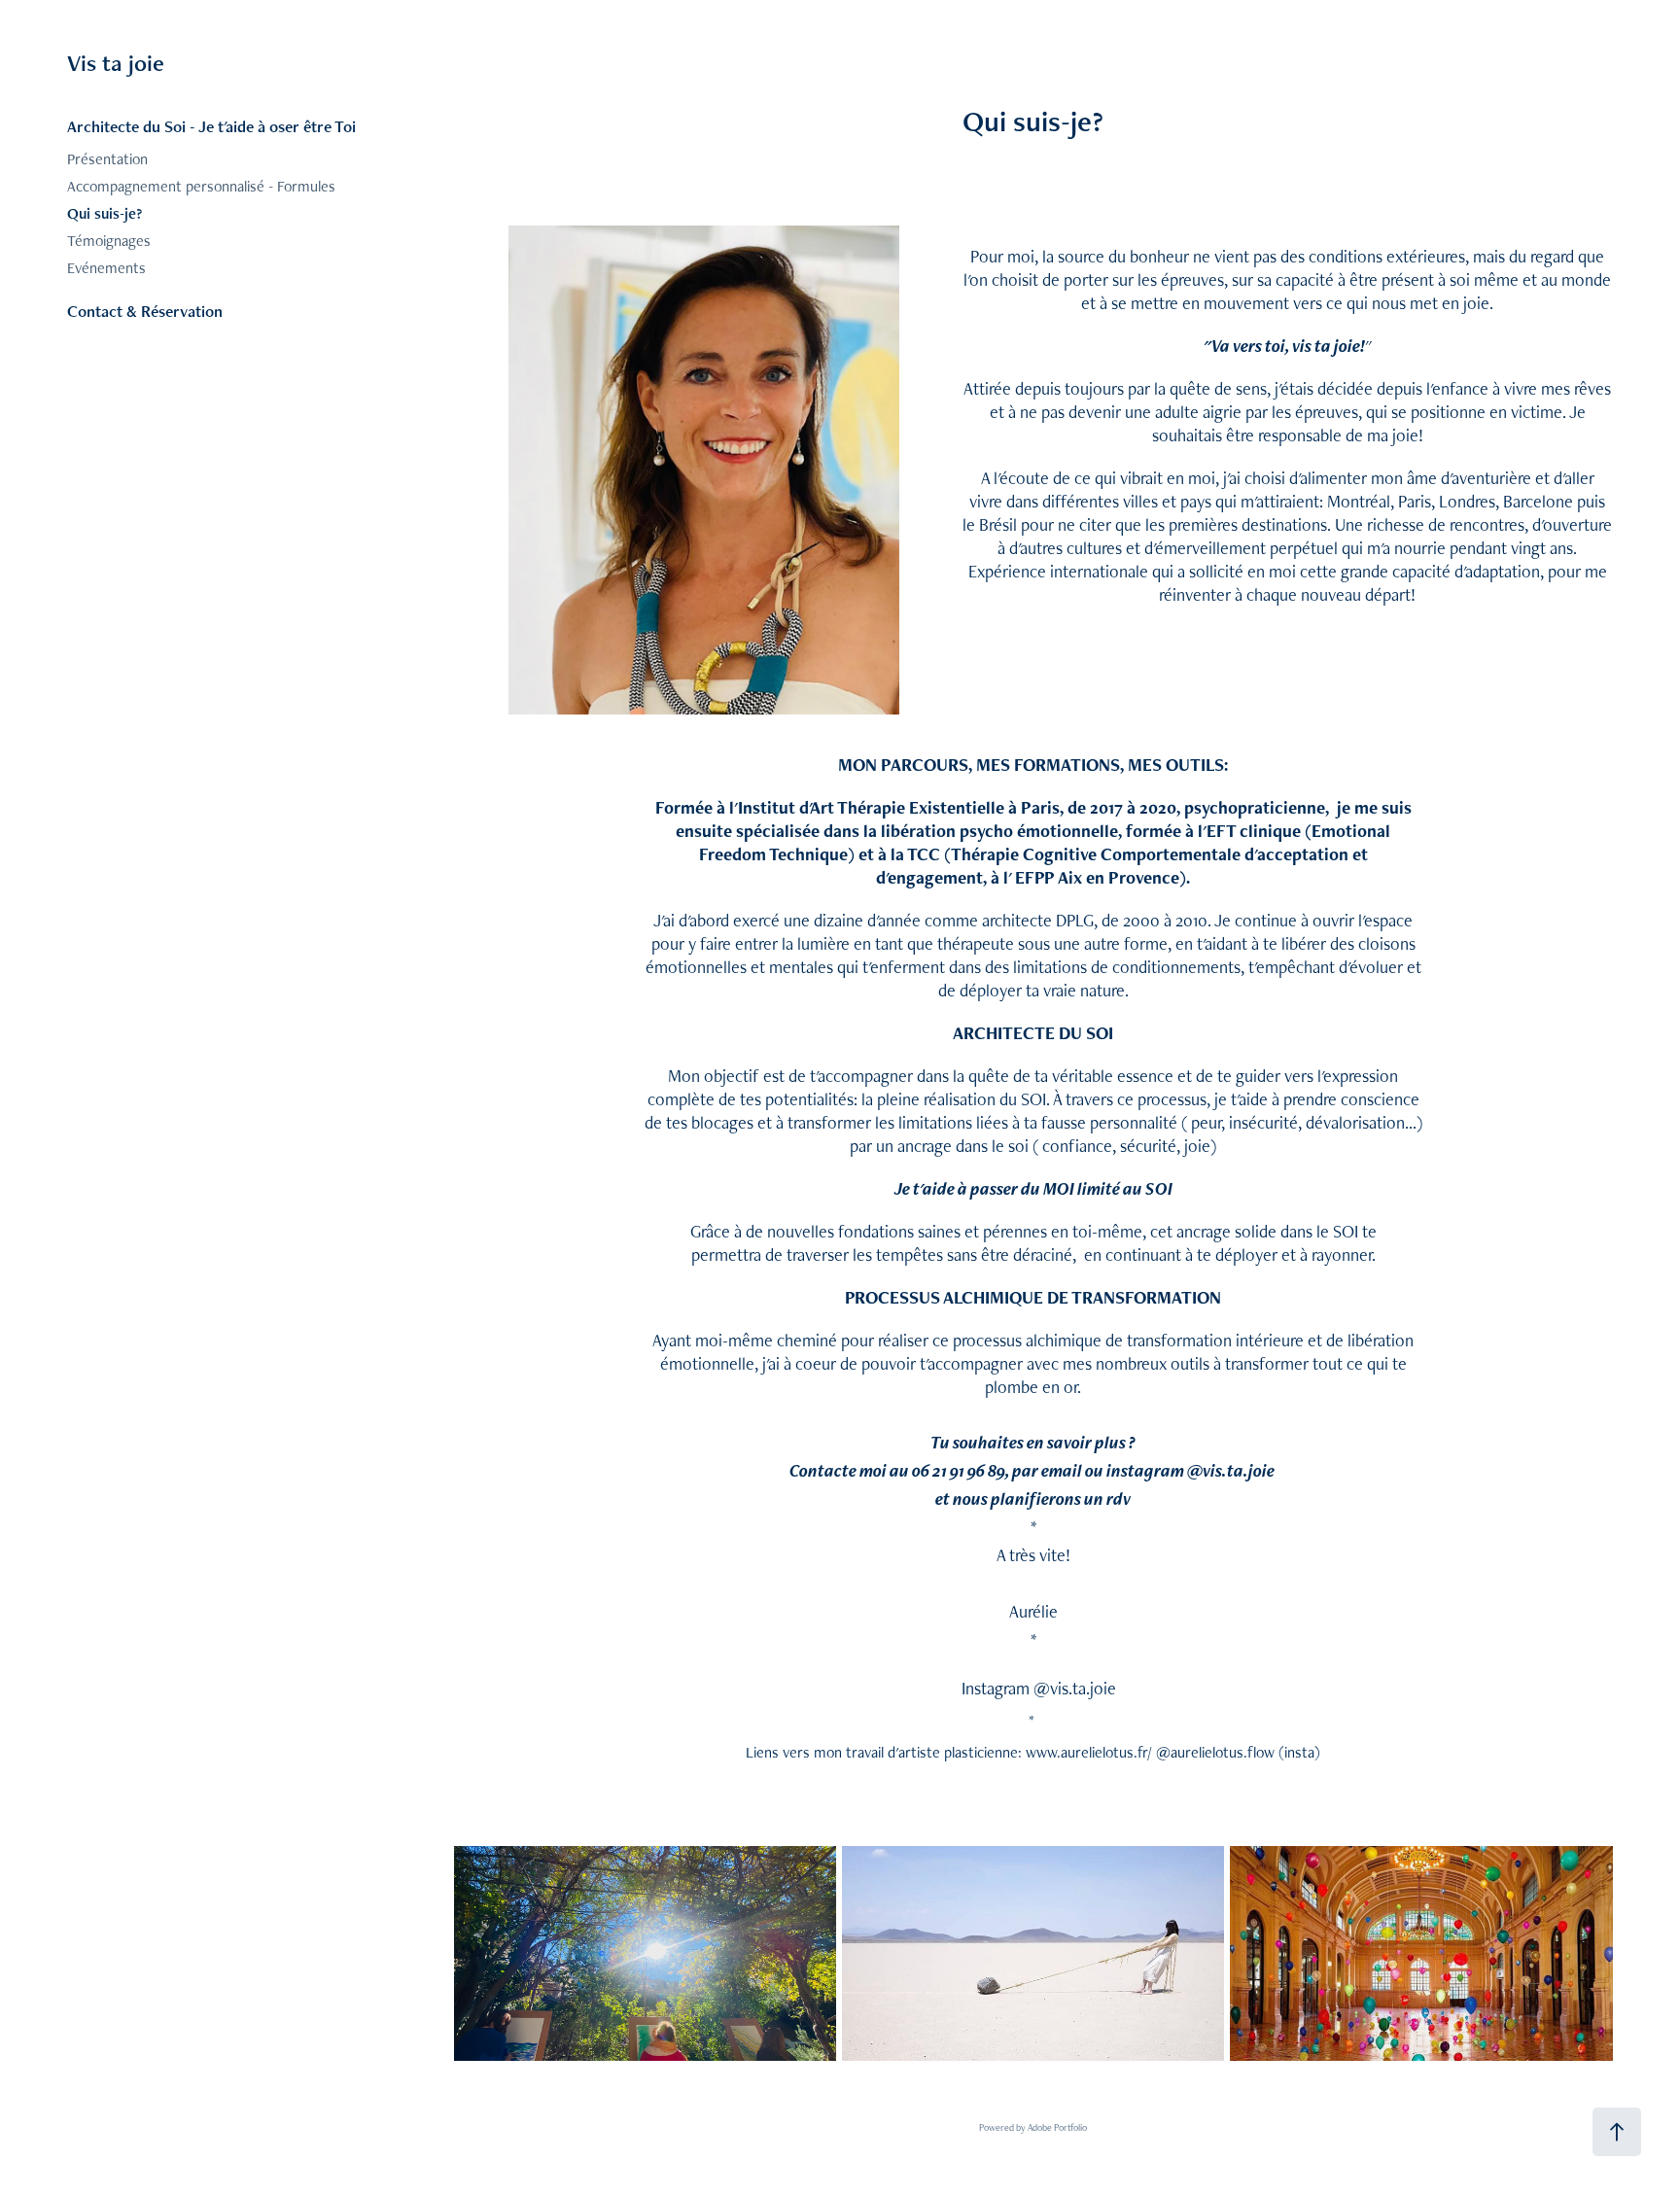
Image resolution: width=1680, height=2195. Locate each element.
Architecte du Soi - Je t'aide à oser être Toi (211, 126)
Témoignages (109, 241)
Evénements (106, 268)
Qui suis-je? (105, 213)
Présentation (107, 159)
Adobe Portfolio (1057, 2127)
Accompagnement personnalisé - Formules (201, 186)
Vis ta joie (116, 63)
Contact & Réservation (145, 311)
